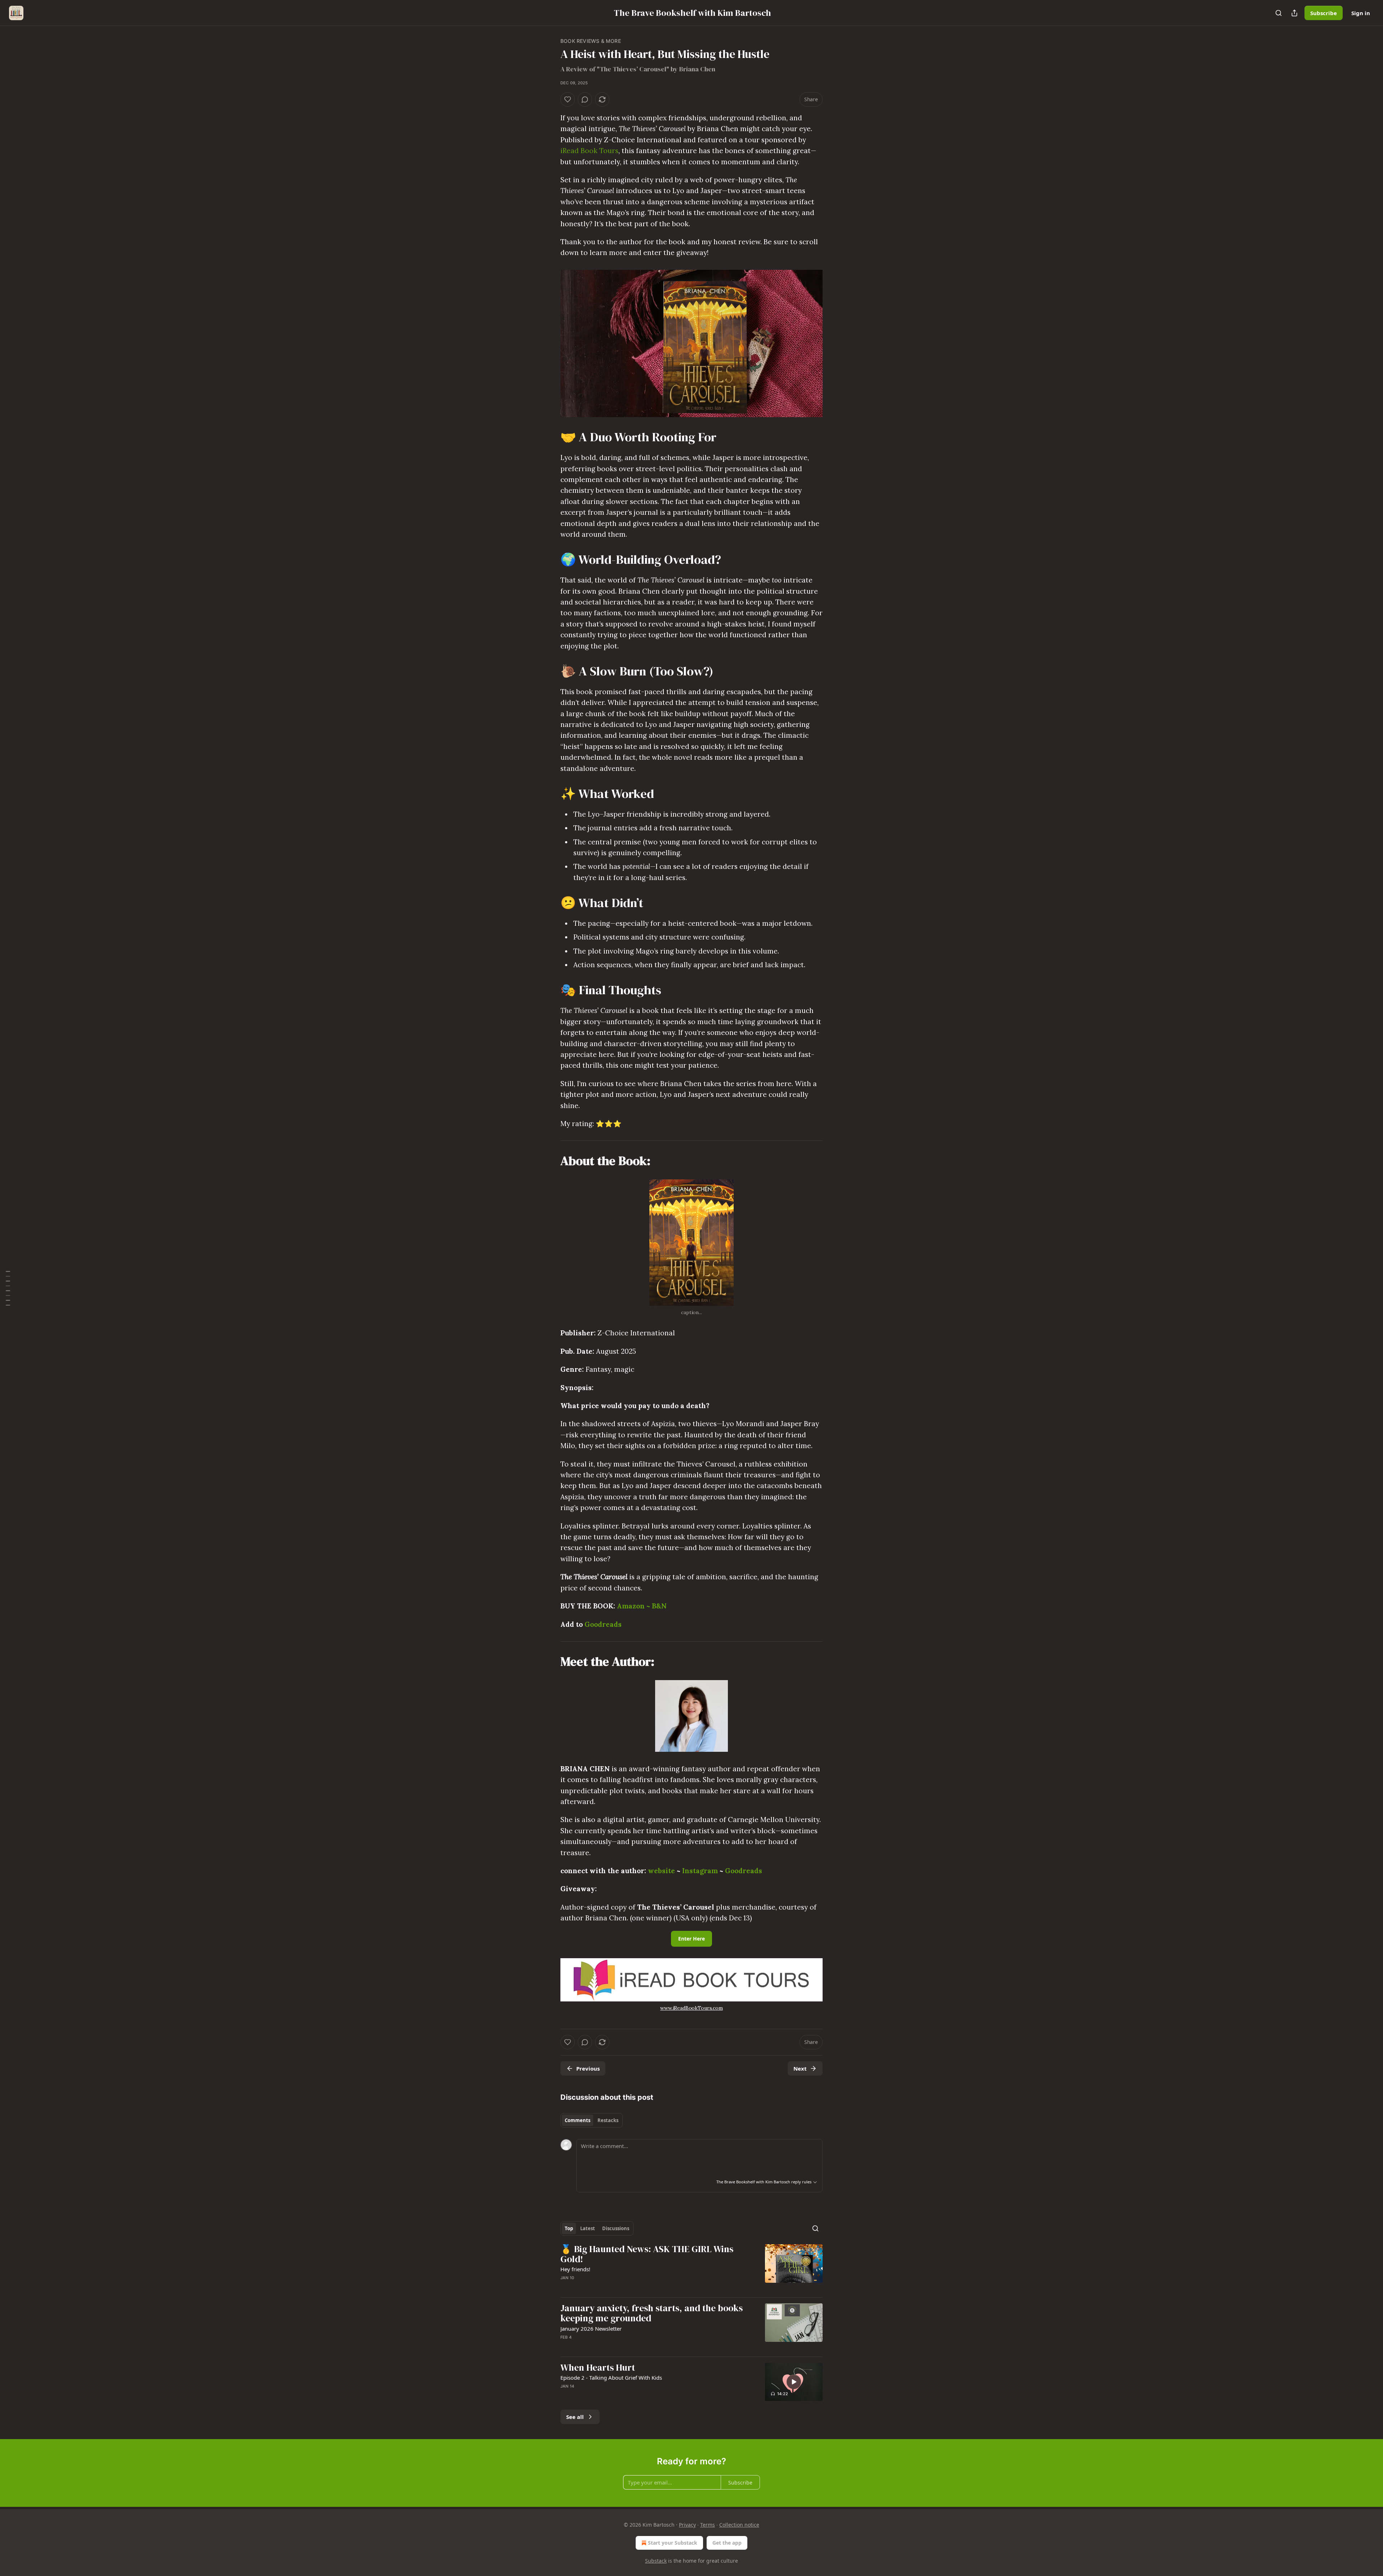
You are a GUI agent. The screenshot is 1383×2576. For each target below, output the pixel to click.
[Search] (1279, 13)
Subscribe (1324, 13)
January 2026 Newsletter (591, 2329)
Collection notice (739, 2525)
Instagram (700, 1871)
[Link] (550, 437)
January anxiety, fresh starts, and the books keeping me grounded (652, 2313)
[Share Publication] (1294, 13)
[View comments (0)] (585, 99)
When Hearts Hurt (598, 2368)
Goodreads (603, 1624)
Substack (656, 2561)
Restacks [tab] (608, 2120)
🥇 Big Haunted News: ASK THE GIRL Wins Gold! (647, 2254)
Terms (708, 2525)
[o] (794, 2382)
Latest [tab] (588, 2228)
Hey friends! (575, 2269)
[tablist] (592, 2120)
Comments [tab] (578, 2120)
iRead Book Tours (589, 151)
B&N (658, 1606)
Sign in (1361, 13)
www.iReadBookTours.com (691, 2008)
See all (575, 2417)
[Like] (568, 99)
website (661, 1871)
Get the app (727, 2543)
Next (800, 2068)
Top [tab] (569, 2228)
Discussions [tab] (616, 2228)
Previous (588, 2068)
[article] (691, 2268)
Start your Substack (673, 2543)
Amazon (632, 1606)
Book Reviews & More (591, 41)
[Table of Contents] (8, 1288)
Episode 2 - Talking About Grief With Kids (611, 2378)
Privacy (687, 2525)
